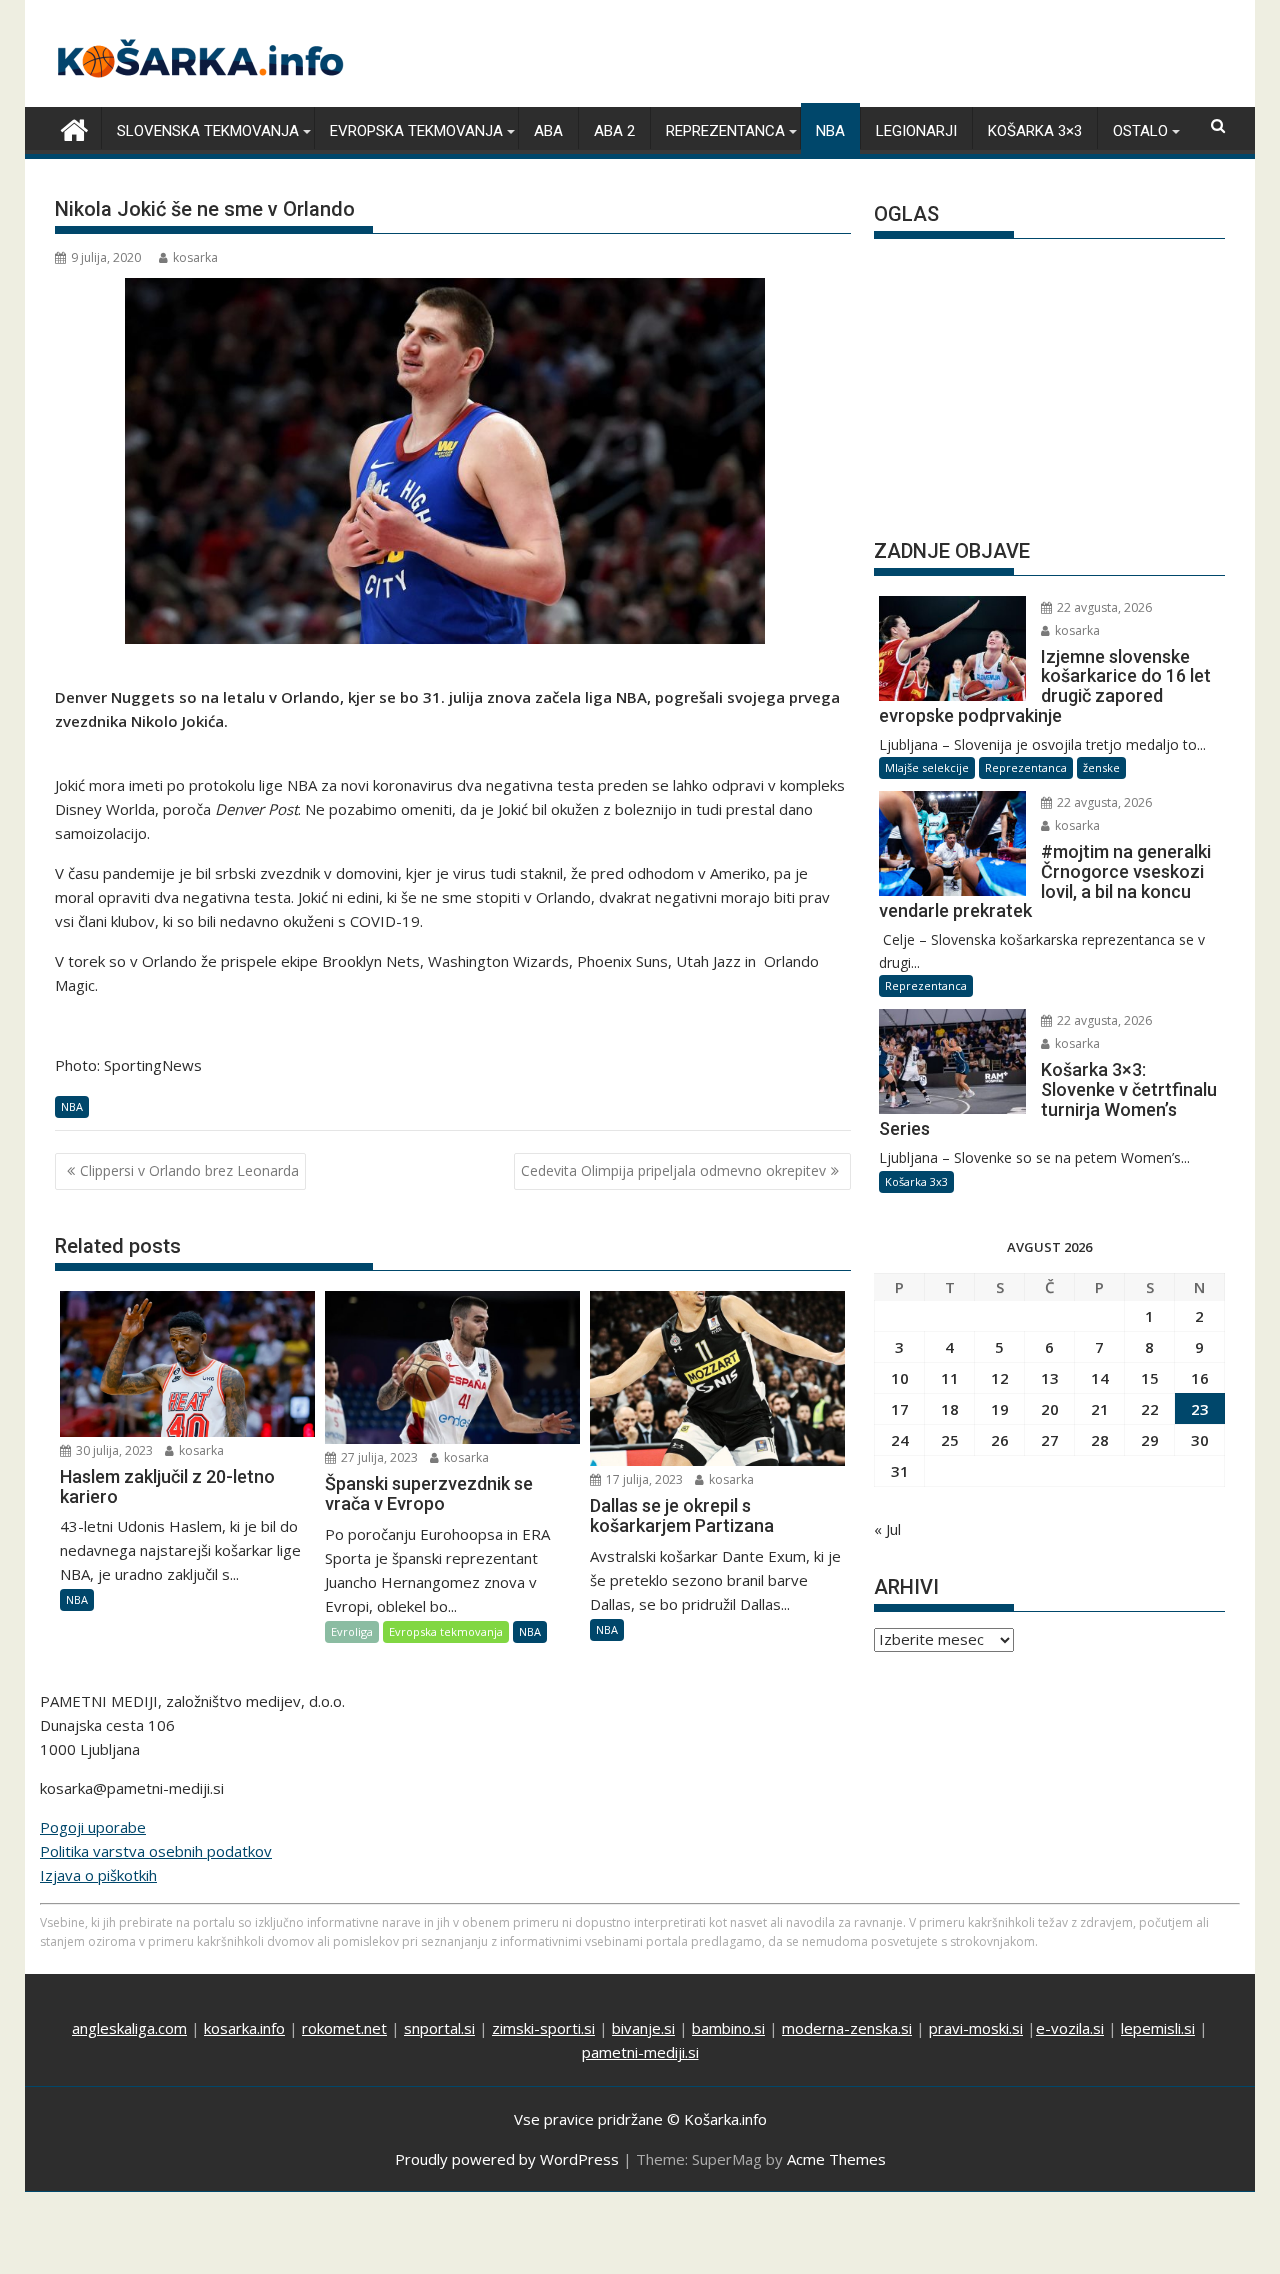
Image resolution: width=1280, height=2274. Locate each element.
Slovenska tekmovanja (208, 131)
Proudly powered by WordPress (507, 2159)
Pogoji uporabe (93, 1827)
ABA (548, 131)
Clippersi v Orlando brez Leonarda (189, 1170)
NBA (830, 131)
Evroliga (352, 1631)
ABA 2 (614, 131)
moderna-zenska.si (847, 2028)
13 (1050, 1378)
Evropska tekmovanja (416, 131)
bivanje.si (643, 2028)
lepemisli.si (1158, 2028)
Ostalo (1140, 131)
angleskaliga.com (129, 2028)
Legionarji (916, 131)
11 (950, 1378)
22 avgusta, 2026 (1103, 607)
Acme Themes (836, 2159)
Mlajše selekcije (927, 767)
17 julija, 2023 (643, 1479)
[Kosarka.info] (74, 127)
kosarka (195, 257)
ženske (1101, 767)
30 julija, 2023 (113, 1450)
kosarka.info (244, 2028)
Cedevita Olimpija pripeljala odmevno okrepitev (673, 1170)
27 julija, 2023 (378, 1457)
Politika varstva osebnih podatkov (156, 1851)
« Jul (887, 1529)
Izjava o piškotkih (98, 1875)
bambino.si (728, 2028)
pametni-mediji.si (640, 2052)
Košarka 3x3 (916, 1181)
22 (1150, 1409)
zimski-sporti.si (543, 2028)
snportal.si (439, 2028)
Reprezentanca (725, 131)
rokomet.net (344, 2028)
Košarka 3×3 (1035, 131)
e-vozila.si (1070, 2028)
